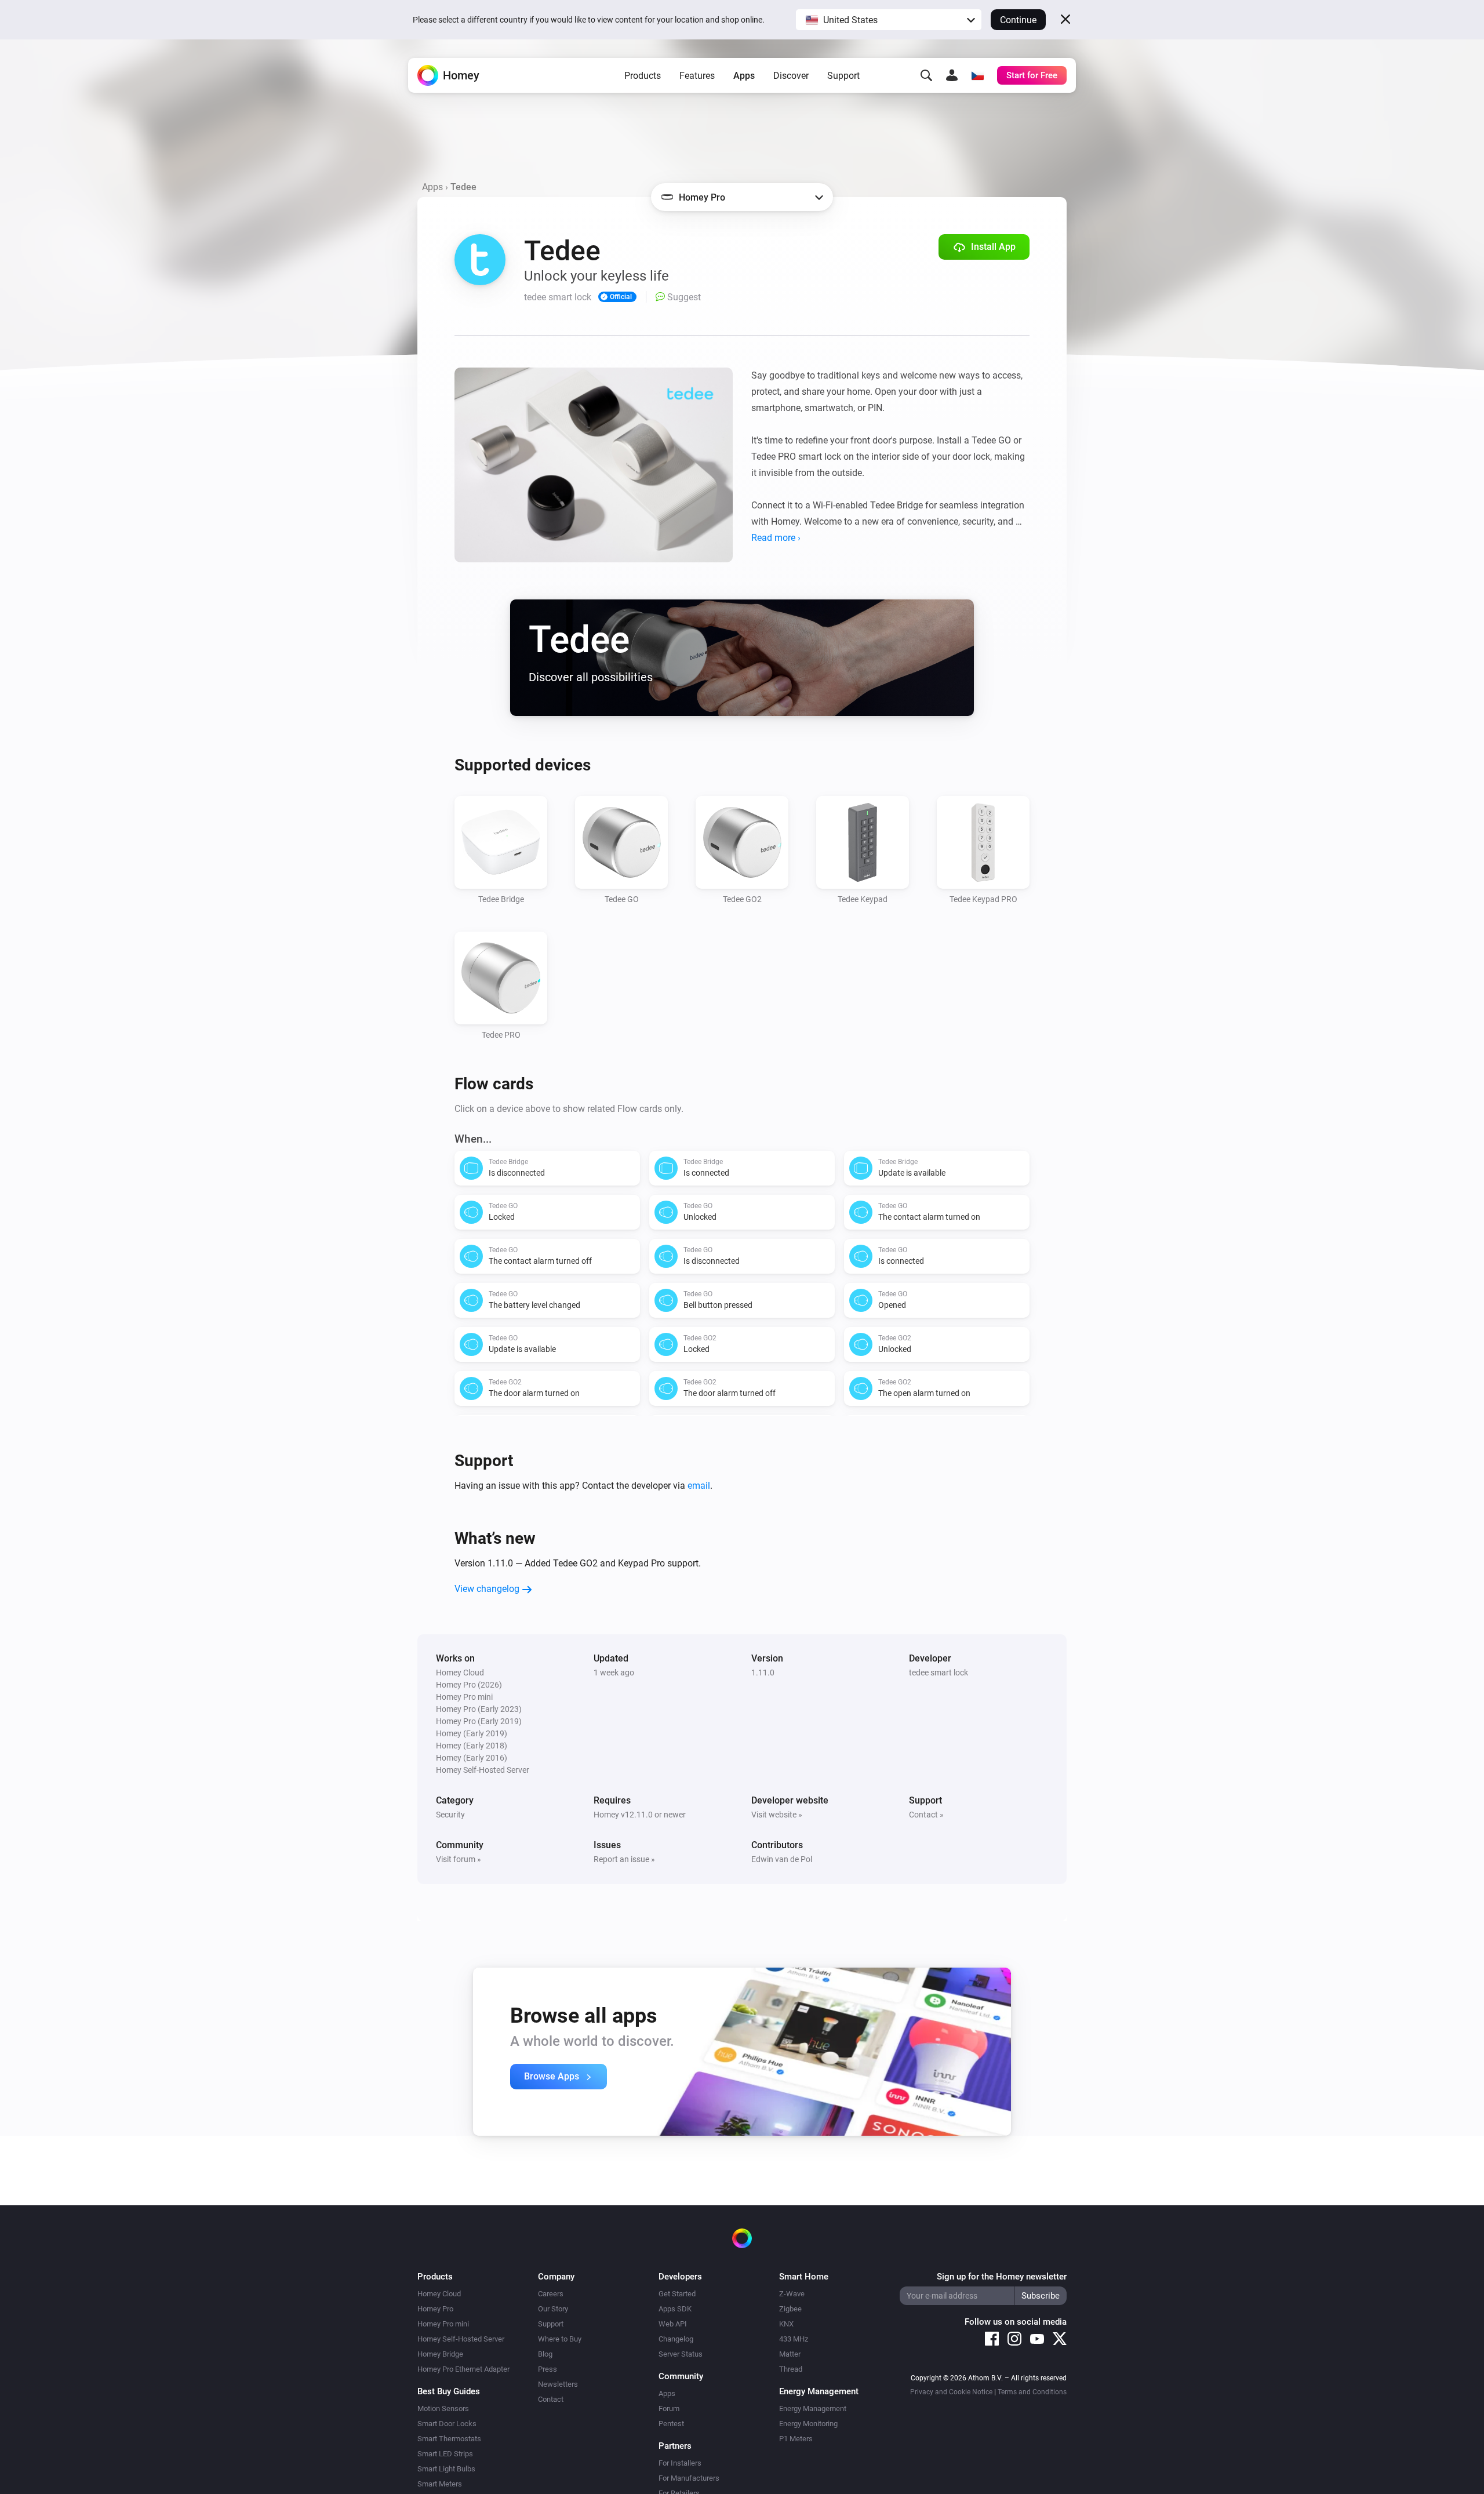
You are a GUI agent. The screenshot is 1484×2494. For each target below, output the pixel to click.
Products (643, 76)
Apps (744, 76)
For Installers (680, 2463)
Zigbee (790, 2309)
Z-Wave (792, 2294)
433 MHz (794, 2339)
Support (843, 76)
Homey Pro (435, 2309)
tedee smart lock (939, 1673)
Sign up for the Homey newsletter (1002, 2277)
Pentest (671, 2424)
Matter (790, 2354)
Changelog (676, 2339)
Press (548, 2369)
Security (450, 1815)
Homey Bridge (440, 2354)
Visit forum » (459, 1859)
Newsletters (558, 2384)
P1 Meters (796, 2439)
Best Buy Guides (449, 2391)
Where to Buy (560, 2339)
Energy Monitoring (808, 2424)
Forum (669, 2408)
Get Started (677, 2294)
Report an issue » (624, 1859)
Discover (791, 76)
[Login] (952, 75)
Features (697, 76)
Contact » (926, 1815)
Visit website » (777, 1815)
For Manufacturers (689, 2478)
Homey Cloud (439, 2294)
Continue (1018, 20)
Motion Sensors (443, 2408)
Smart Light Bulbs (446, 2469)
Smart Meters (440, 2484)
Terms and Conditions (1032, 2392)
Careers (551, 2294)
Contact (551, 2399)
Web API (673, 2324)
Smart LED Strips (445, 2454)
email (699, 1486)
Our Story (553, 2309)
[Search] (926, 75)
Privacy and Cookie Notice (951, 2392)
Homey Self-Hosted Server (461, 2339)
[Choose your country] (977, 75)
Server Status (681, 2354)
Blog (545, 2354)
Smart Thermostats (449, 2439)
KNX (786, 2324)
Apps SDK (675, 2309)
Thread (791, 2369)
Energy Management (813, 2408)
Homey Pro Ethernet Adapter (463, 2369)
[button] (889, 20)
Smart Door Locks (447, 2424)
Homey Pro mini (443, 2324)
